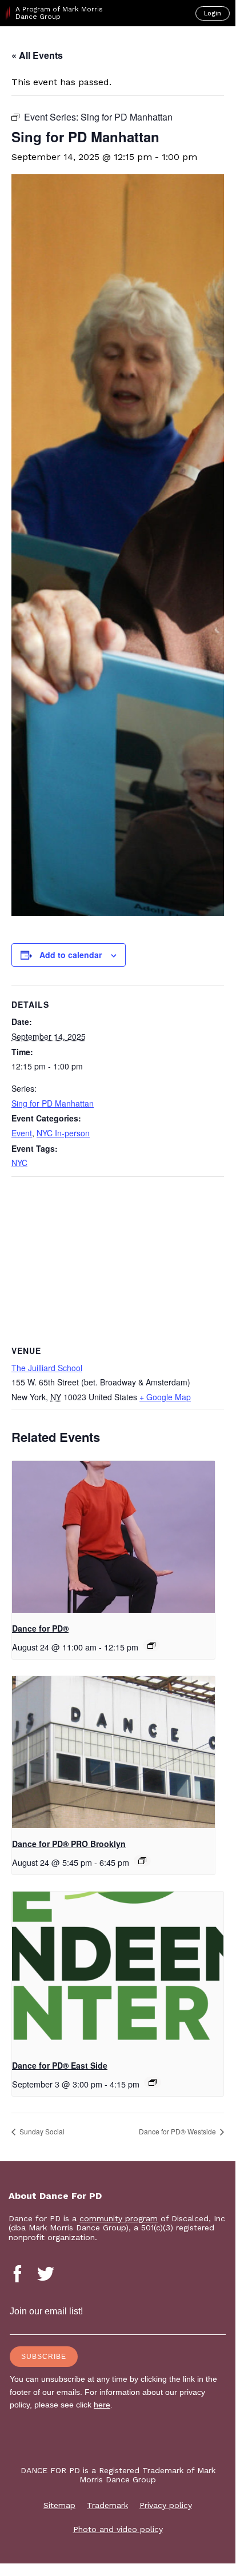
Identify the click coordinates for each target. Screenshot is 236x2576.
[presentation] (113, 1537)
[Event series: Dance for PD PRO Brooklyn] (142, 1861)
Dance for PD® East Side (60, 2065)
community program (119, 2218)
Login (213, 13)
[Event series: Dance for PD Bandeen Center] (153, 2082)
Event (22, 1133)
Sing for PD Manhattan (53, 1103)
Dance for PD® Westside (178, 2131)
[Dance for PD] (56, 46)
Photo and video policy (118, 2529)
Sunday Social (41, 2131)
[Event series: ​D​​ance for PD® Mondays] (151, 1645)
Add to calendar (71, 955)
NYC (19, 1163)
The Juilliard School (47, 1368)
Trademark (107, 2505)
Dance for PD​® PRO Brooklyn (69, 1844)
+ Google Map (165, 1397)
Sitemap (59, 2505)
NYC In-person (63, 1133)
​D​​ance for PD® (40, 1628)
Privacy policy (166, 2505)
